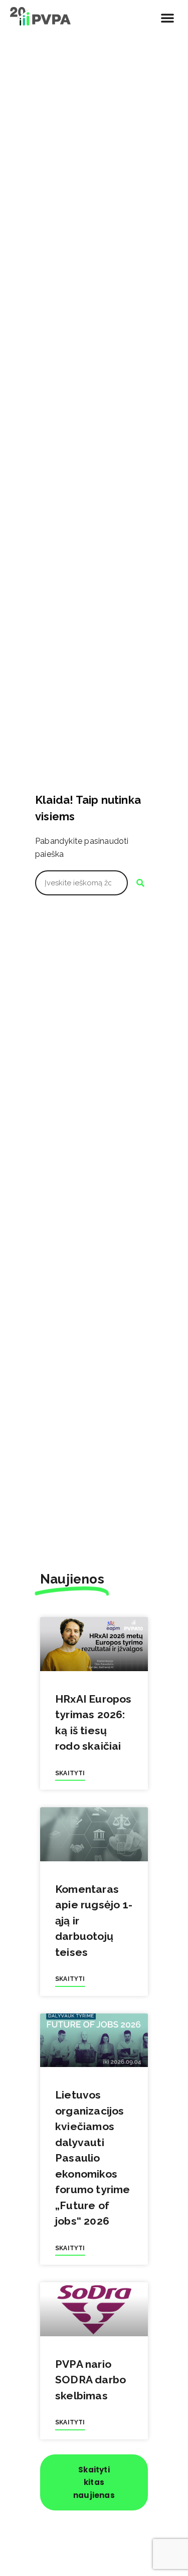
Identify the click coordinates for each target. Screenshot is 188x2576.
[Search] (140, 883)
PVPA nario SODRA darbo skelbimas (90, 2380)
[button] (167, 18)
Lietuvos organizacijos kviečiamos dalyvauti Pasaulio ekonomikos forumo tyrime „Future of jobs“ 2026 (93, 2158)
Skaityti (70, 1773)
